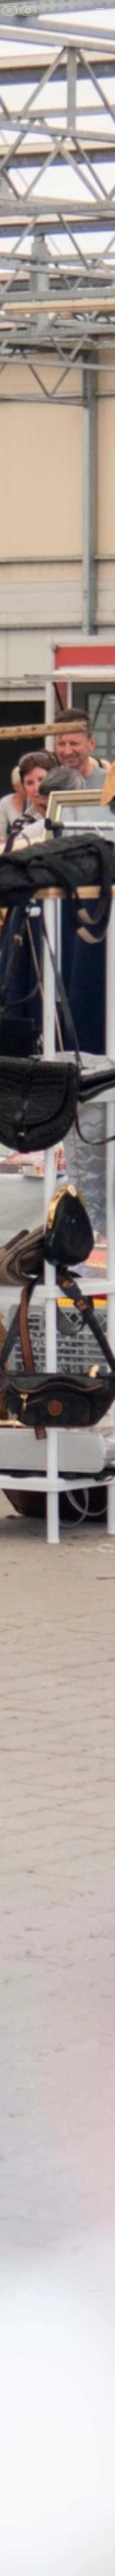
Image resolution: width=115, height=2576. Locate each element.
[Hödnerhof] (28, 11)
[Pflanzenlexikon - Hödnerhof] (10, 11)
